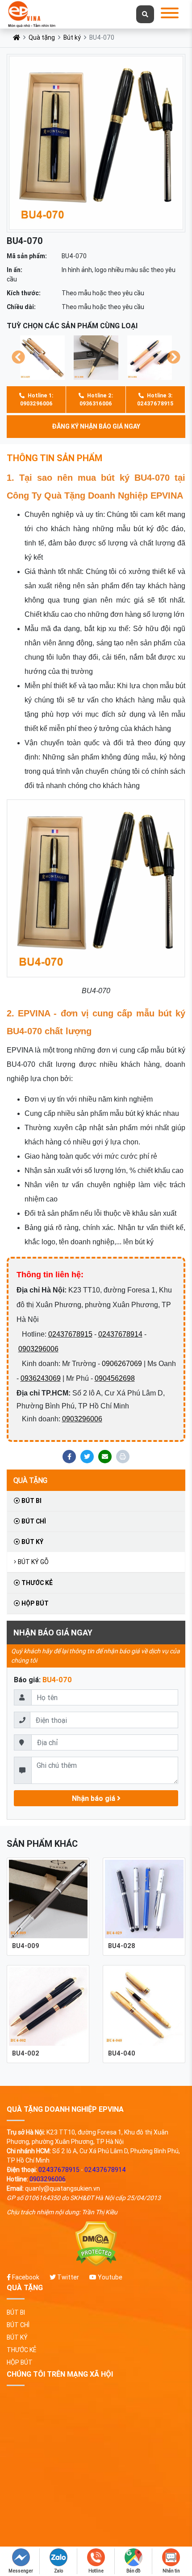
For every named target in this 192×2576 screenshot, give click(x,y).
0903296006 (38, 1349)
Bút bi (31, 1501)
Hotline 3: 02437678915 (155, 399)
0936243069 (41, 1378)
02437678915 (70, 1334)
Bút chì (33, 1521)
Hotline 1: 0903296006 (37, 399)
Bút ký (72, 37)
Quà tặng (42, 37)
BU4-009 (26, 1946)
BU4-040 (122, 2053)
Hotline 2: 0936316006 (96, 399)
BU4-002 (26, 2053)
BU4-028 (122, 1946)
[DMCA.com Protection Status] (96, 2244)
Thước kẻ (36, 1583)
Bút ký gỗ (33, 1562)
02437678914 (120, 1334)
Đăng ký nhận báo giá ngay (96, 426)
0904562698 (115, 1378)
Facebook (25, 2277)
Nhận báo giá (94, 1798)
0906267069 (122, 1364)
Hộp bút (34, 1603)
